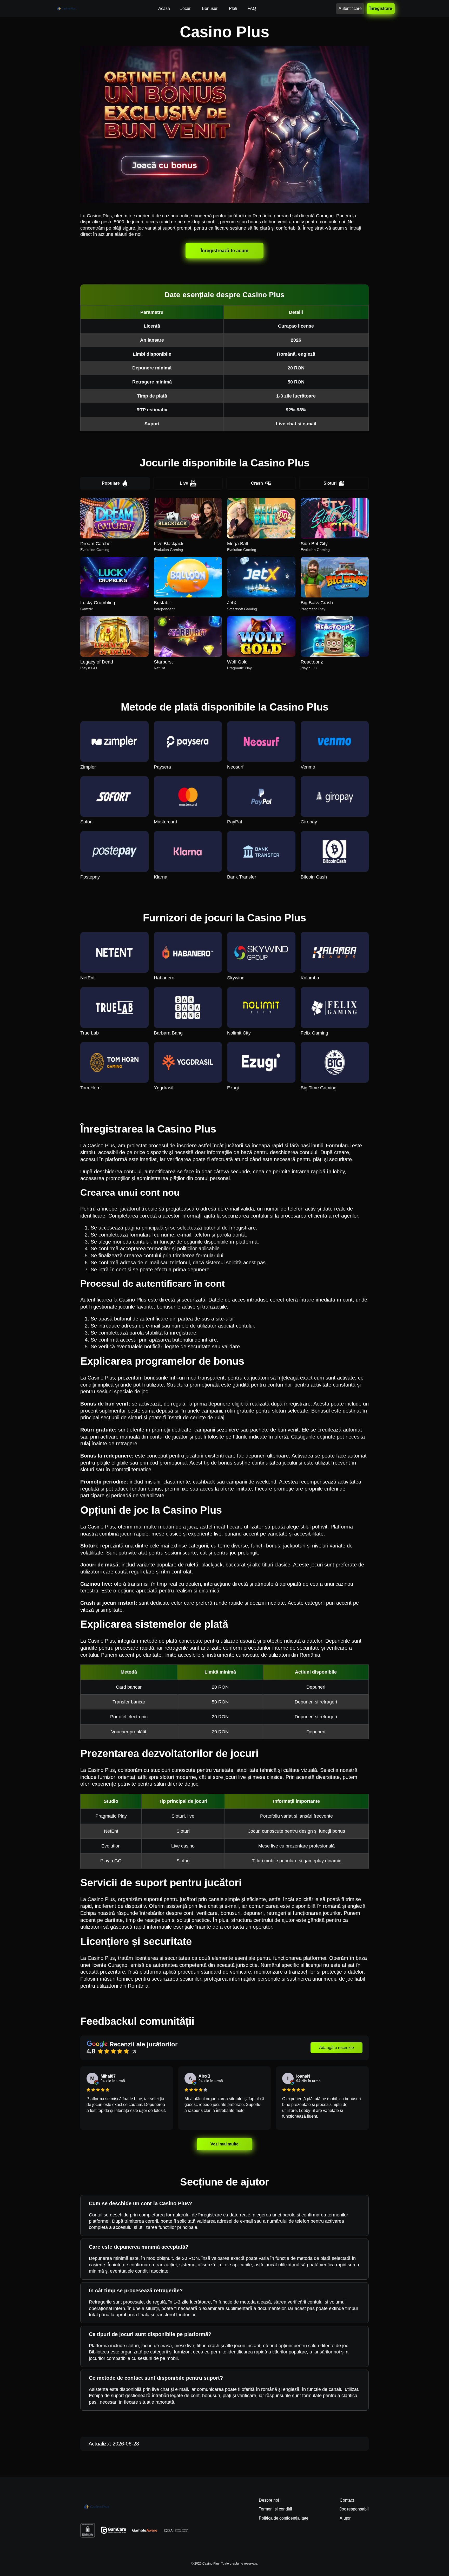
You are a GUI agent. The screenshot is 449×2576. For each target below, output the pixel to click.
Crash (257, 483)
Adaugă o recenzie (336, 2048)
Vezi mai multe (224, 2144)
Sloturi (330, 483)
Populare (111, 483)
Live (184, 483)
